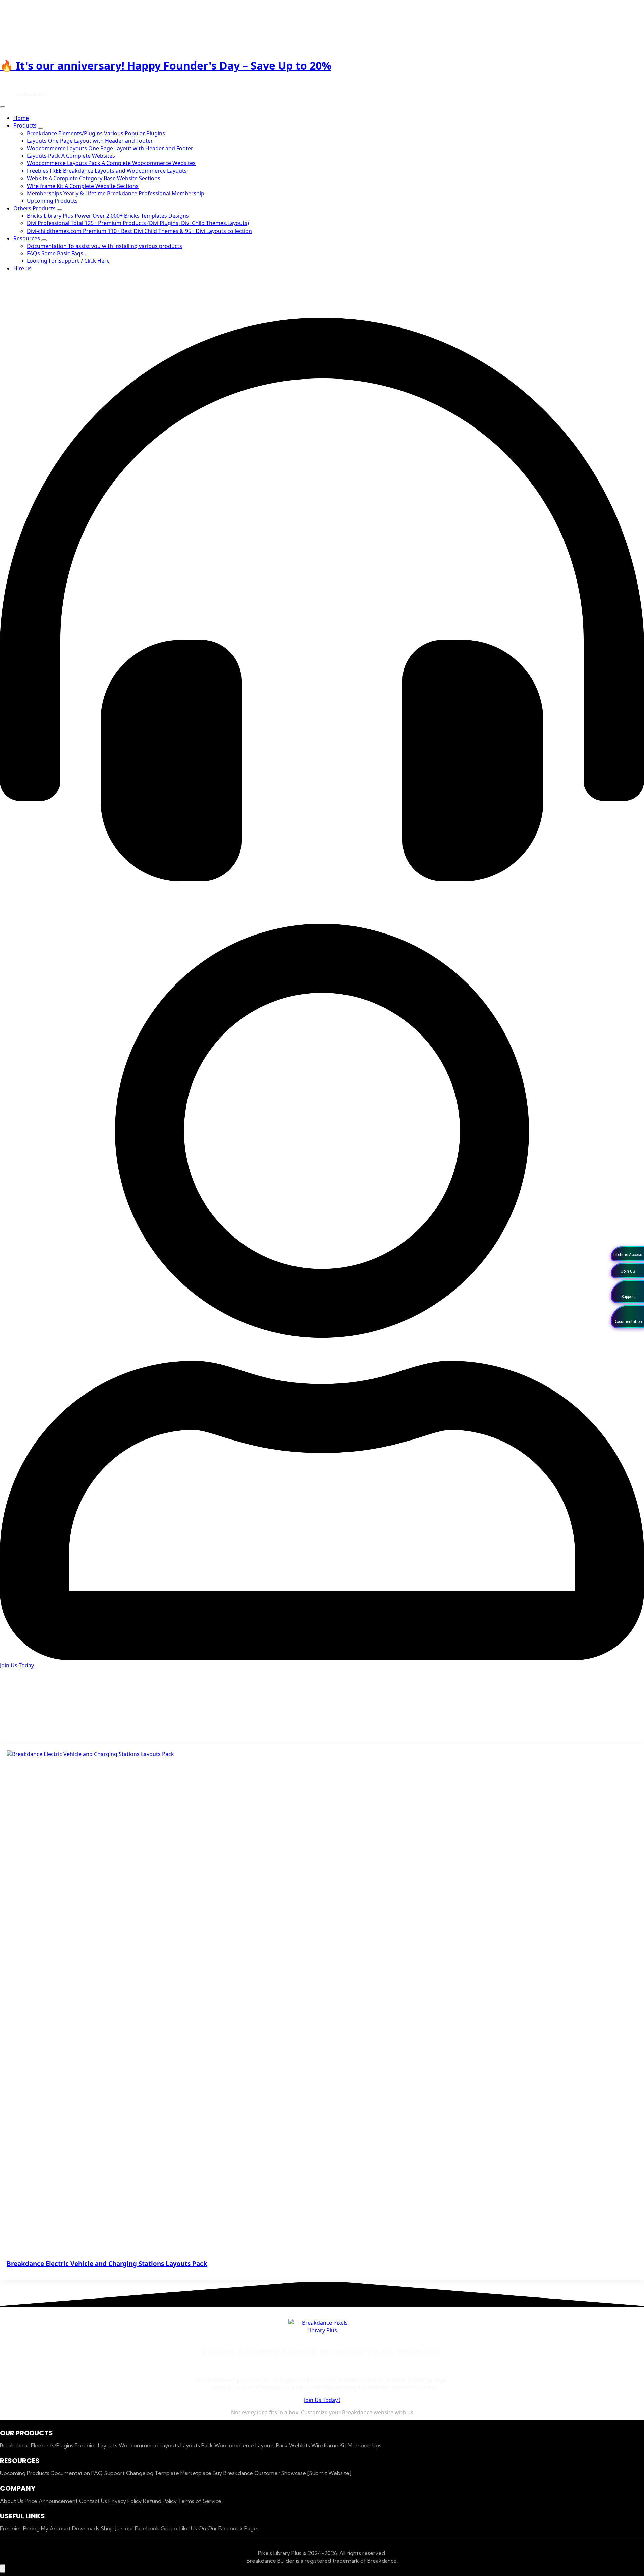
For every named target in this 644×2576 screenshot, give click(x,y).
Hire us (22, 268)
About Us (12, 2501)
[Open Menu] (3, 107)
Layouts (108, 2445)
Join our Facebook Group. (147, 2528)
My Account (57, 2528)
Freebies (86, 2445)
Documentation (71, 2473)
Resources (27, 238)
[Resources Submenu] (44, 240)
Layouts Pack (197, 2445)
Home (21, 118)
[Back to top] (3, 2568)
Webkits (300, 2445)
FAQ (98, 2473)
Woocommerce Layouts (150, 2445)
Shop (108, 2528)
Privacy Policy (126, 2501)
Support (115, 2473)
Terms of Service (200, 2501)
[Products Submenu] (41, 128)
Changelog (140, 2473)
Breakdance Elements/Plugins (37, 2445)
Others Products (35, 208)
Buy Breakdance (233, 2473)
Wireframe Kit (330, 2445)
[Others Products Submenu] (60, 210)
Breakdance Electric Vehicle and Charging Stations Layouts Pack (107, 2263)
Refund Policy (160, 2501)
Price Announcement (52, 2501)
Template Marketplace (184, 2473)
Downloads (86, 2528)
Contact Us (94, 2501)
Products (26, 125)
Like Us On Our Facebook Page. (219, 2528)
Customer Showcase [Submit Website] (303, 2473)
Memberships (365, 2445)
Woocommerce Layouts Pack (252, 2445)
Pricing (32, 2528)
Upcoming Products (25, 2473)
